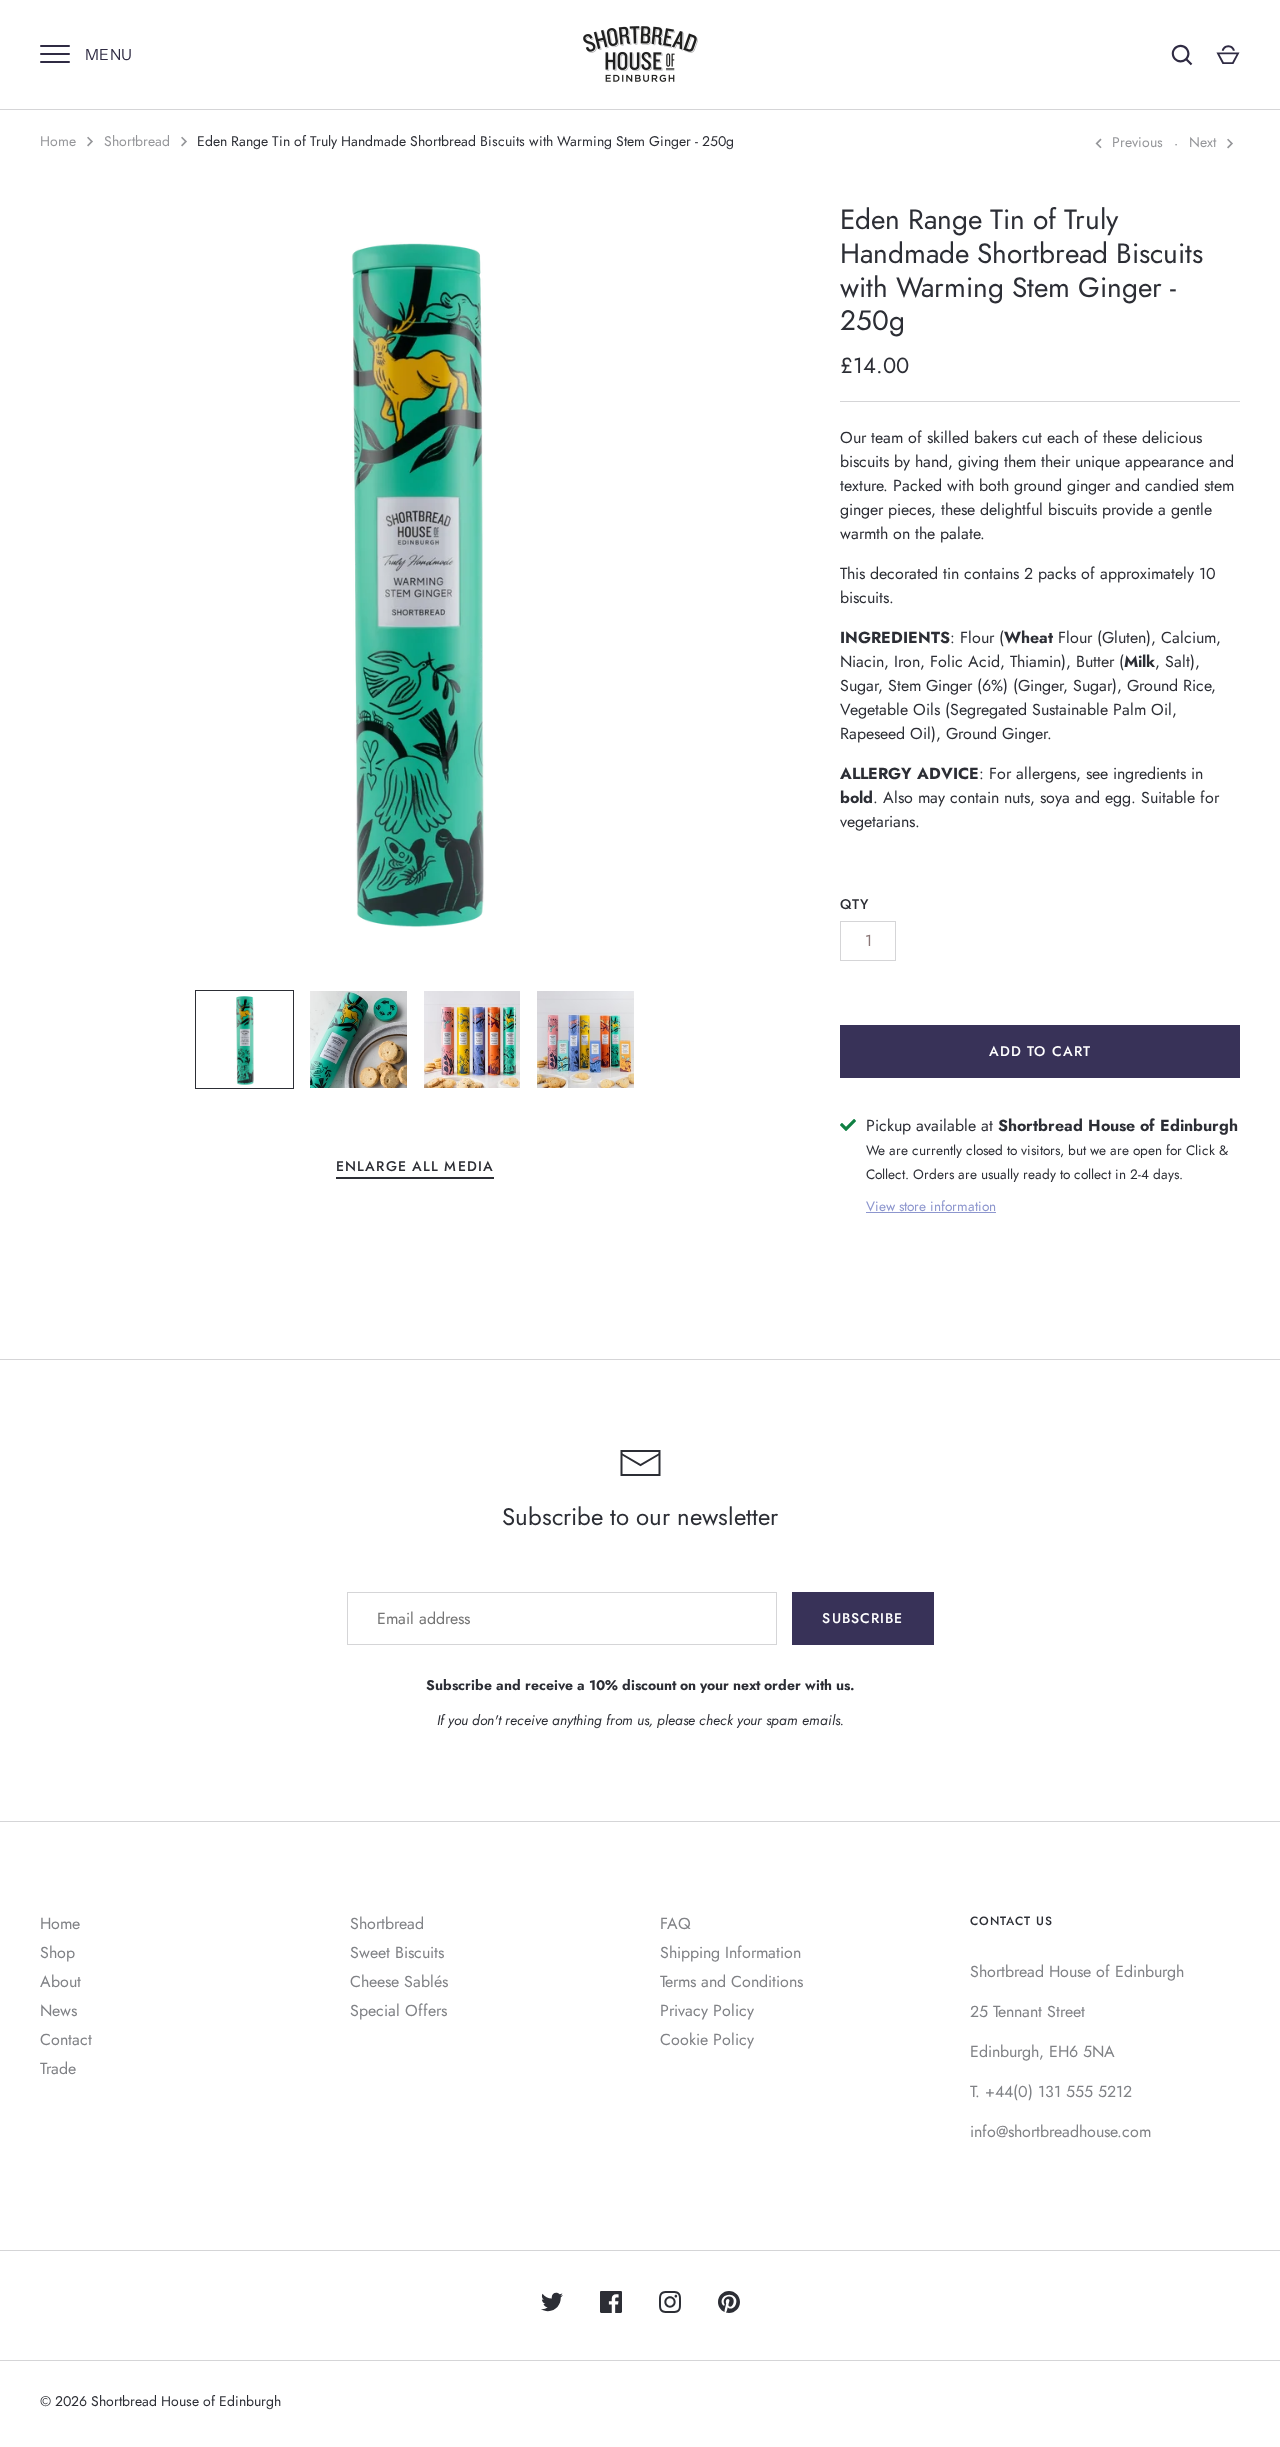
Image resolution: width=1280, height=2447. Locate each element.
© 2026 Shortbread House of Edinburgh (160, 2401)
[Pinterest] (729, 2305)
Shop (57, 1952)
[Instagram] (670, 2305)
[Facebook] (611, 2305)
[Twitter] (552, 2305)
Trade (58, 2068)
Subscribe (862, 1618)
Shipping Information (730, 1952)
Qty (854, 904)
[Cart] (1228, 55)
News (58, 2010)
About (60, 1981)
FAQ (675, 1923)
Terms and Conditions (731, 1981)
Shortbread (137, 141)
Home (58, 141)
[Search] (1182, 55)
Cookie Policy (707, 2039)
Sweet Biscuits (397, 1952)
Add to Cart (1040, 1051)
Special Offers (398, 2010)
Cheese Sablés (399, 1981)
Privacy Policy (707, 2010)
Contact (66, 2039)
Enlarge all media (415, 1166)
